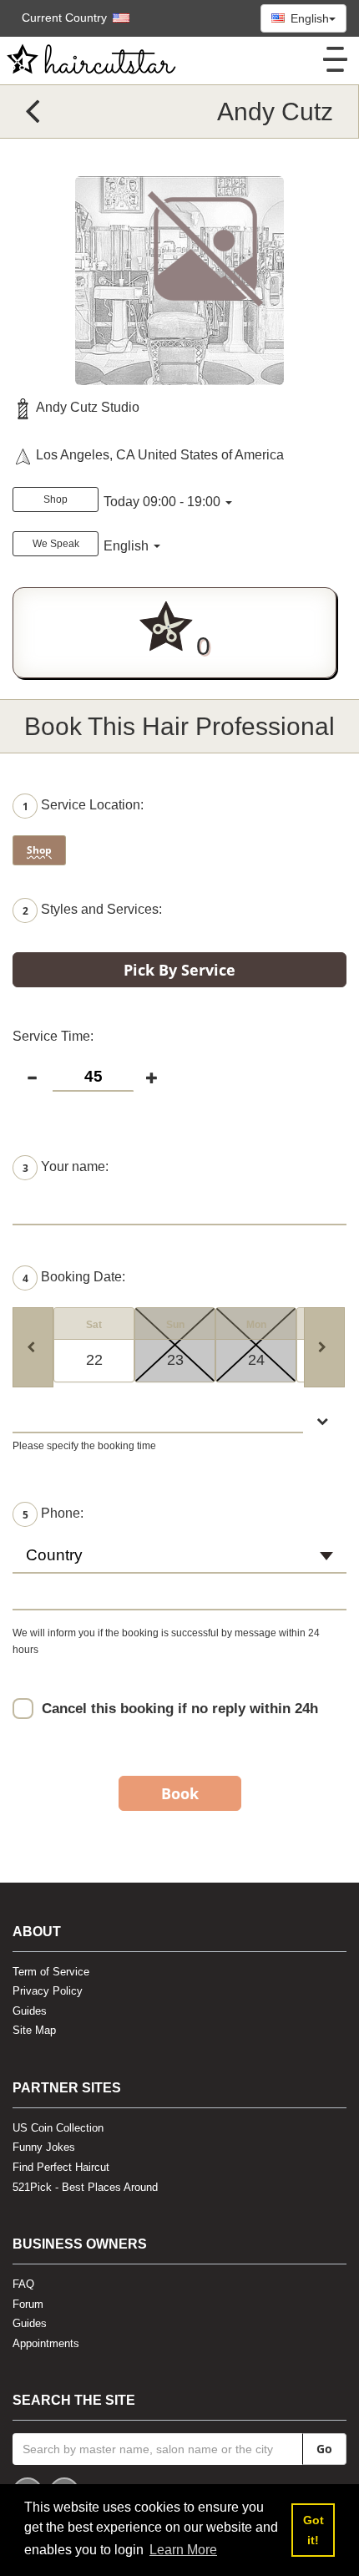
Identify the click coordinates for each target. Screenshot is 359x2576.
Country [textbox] (54, 1555)
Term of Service (51, 1972)
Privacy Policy (48, 1991)
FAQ (23, 2284)
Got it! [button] (313, 2530)
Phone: (53, 1514)
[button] (67, 18)
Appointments (46, 2343)
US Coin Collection (58, 2128)
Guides (30, 2011)
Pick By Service (179, 970)
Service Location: (83, 806)
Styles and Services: (92, 911)
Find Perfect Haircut (61, 2167)
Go (324, 2449)
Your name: (66, 1167)
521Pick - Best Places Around (85, 2187)
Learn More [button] (183, 2550)
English (308, 18)
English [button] (128, 546)
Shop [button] (56, 499)
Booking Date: (74, 1278)
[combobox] (179, 1563)
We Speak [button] (56, 544)
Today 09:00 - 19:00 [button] (162, 502)
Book (180, 1793)
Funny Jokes (44, 2147)
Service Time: (53, 1036)
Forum (28, 2304)
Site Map (34, 2030)
